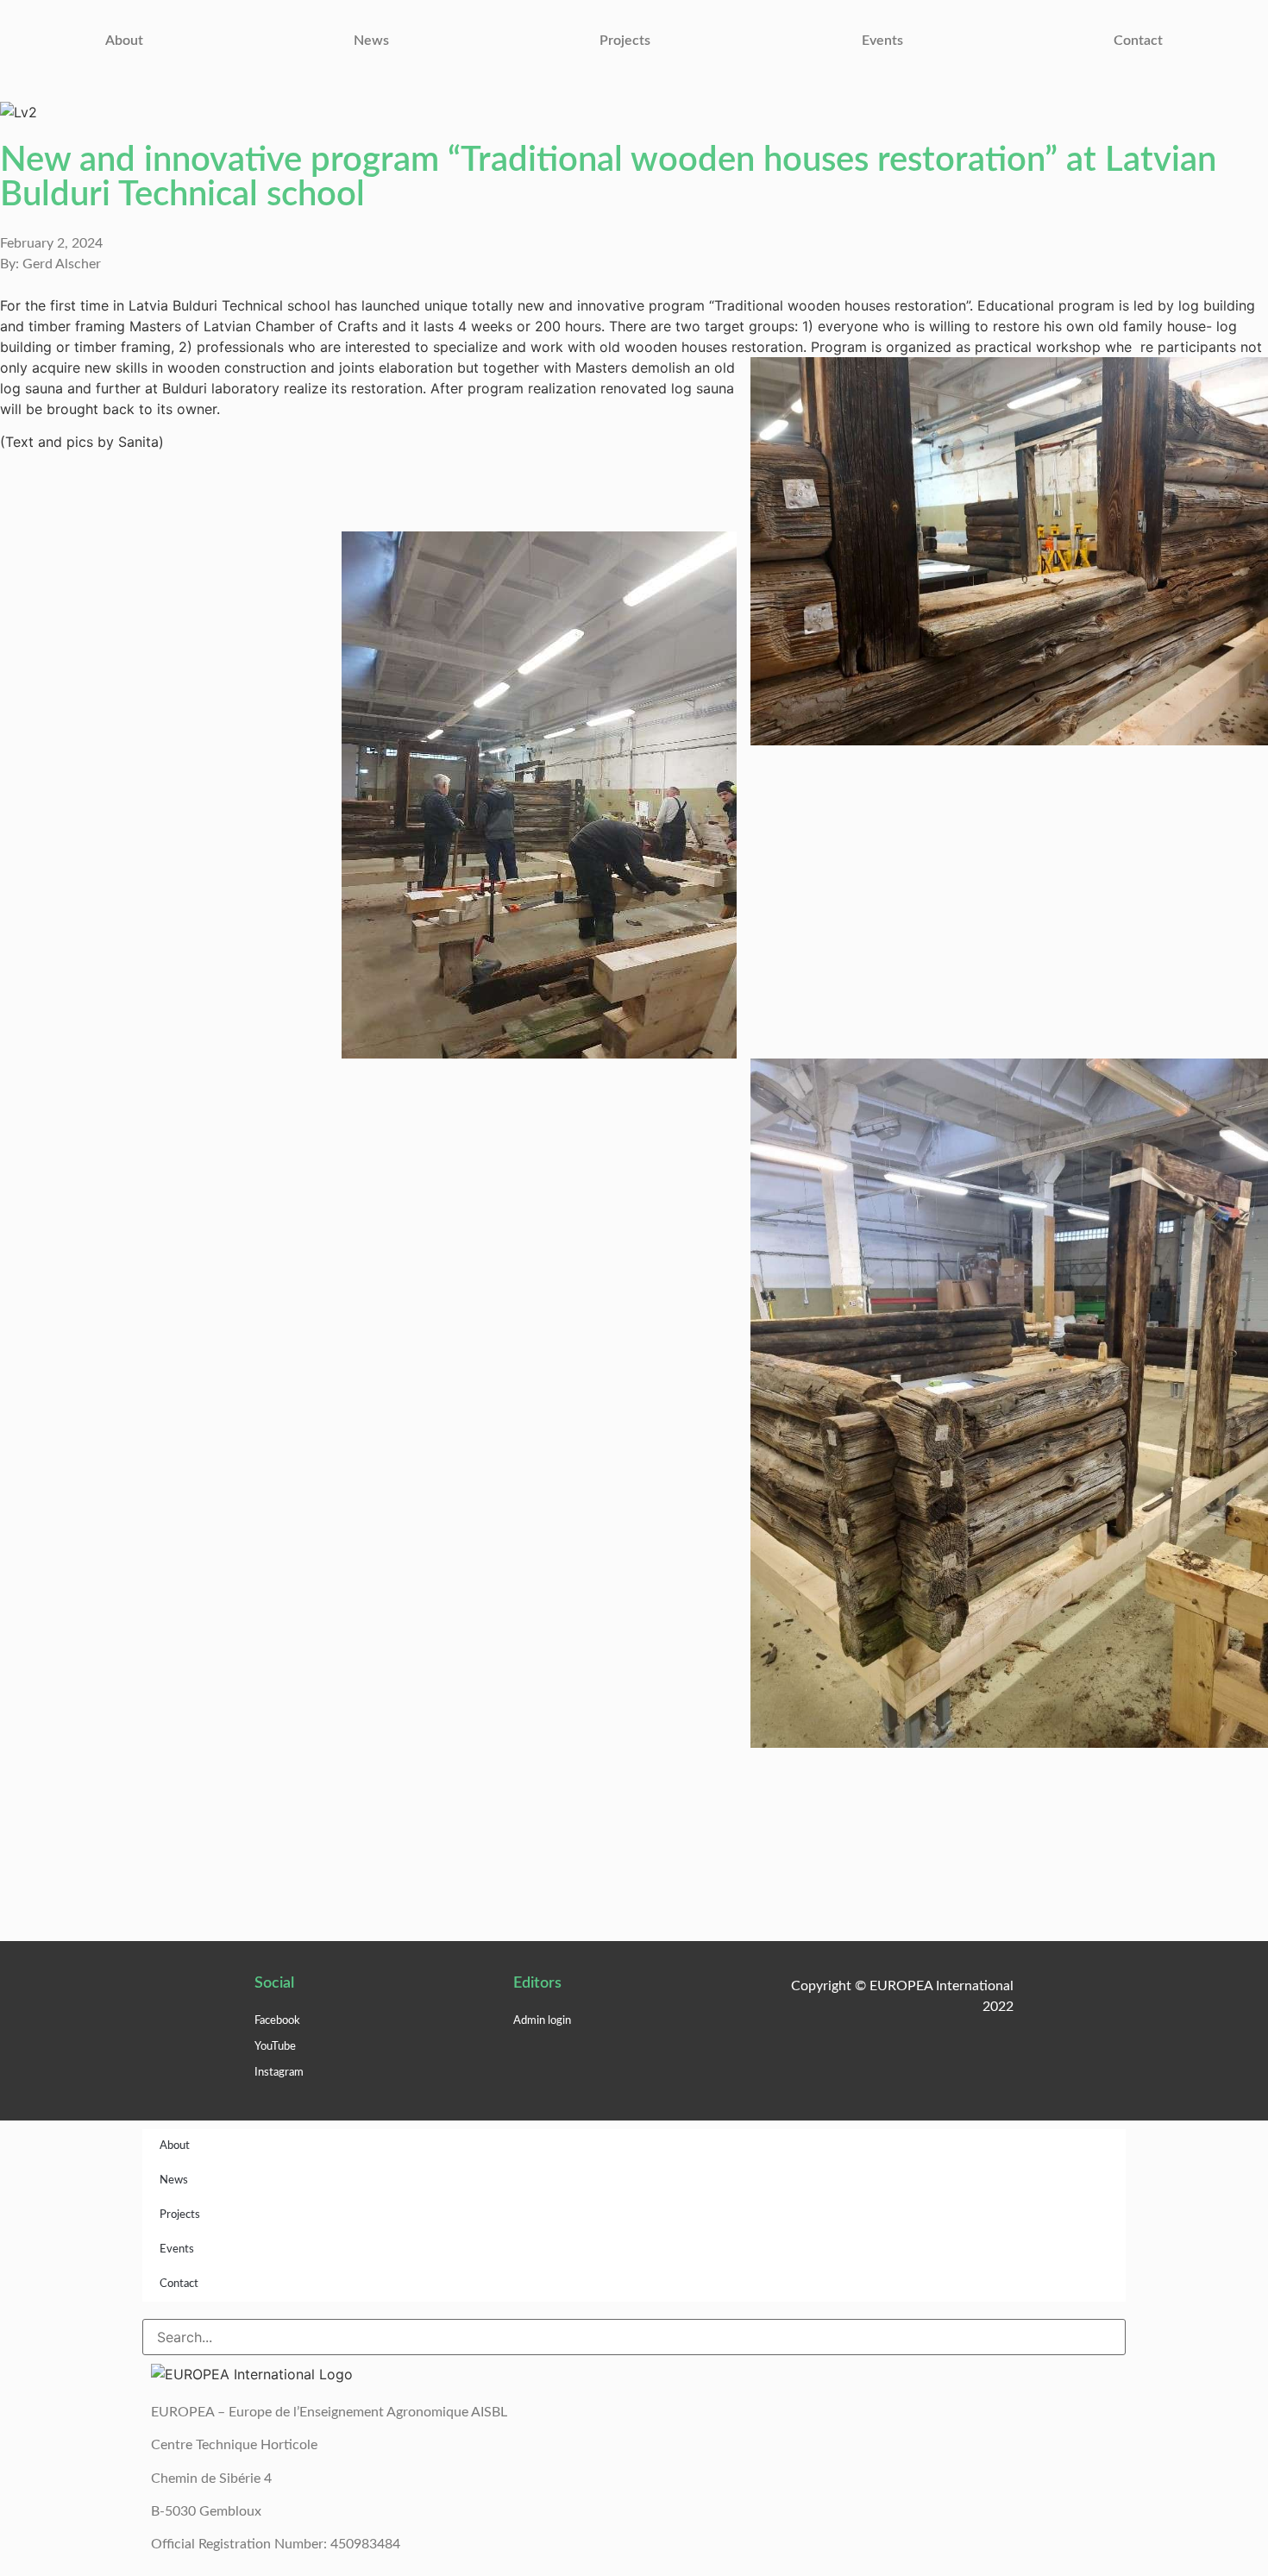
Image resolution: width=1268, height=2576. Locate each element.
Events (882, 41)
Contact (1138, 41)
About (124, 41)
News (371, 41)
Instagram (279, 2073)
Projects (625, 41)
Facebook (277, 2021)
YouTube (275, 2047)
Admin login (542, 2021)
